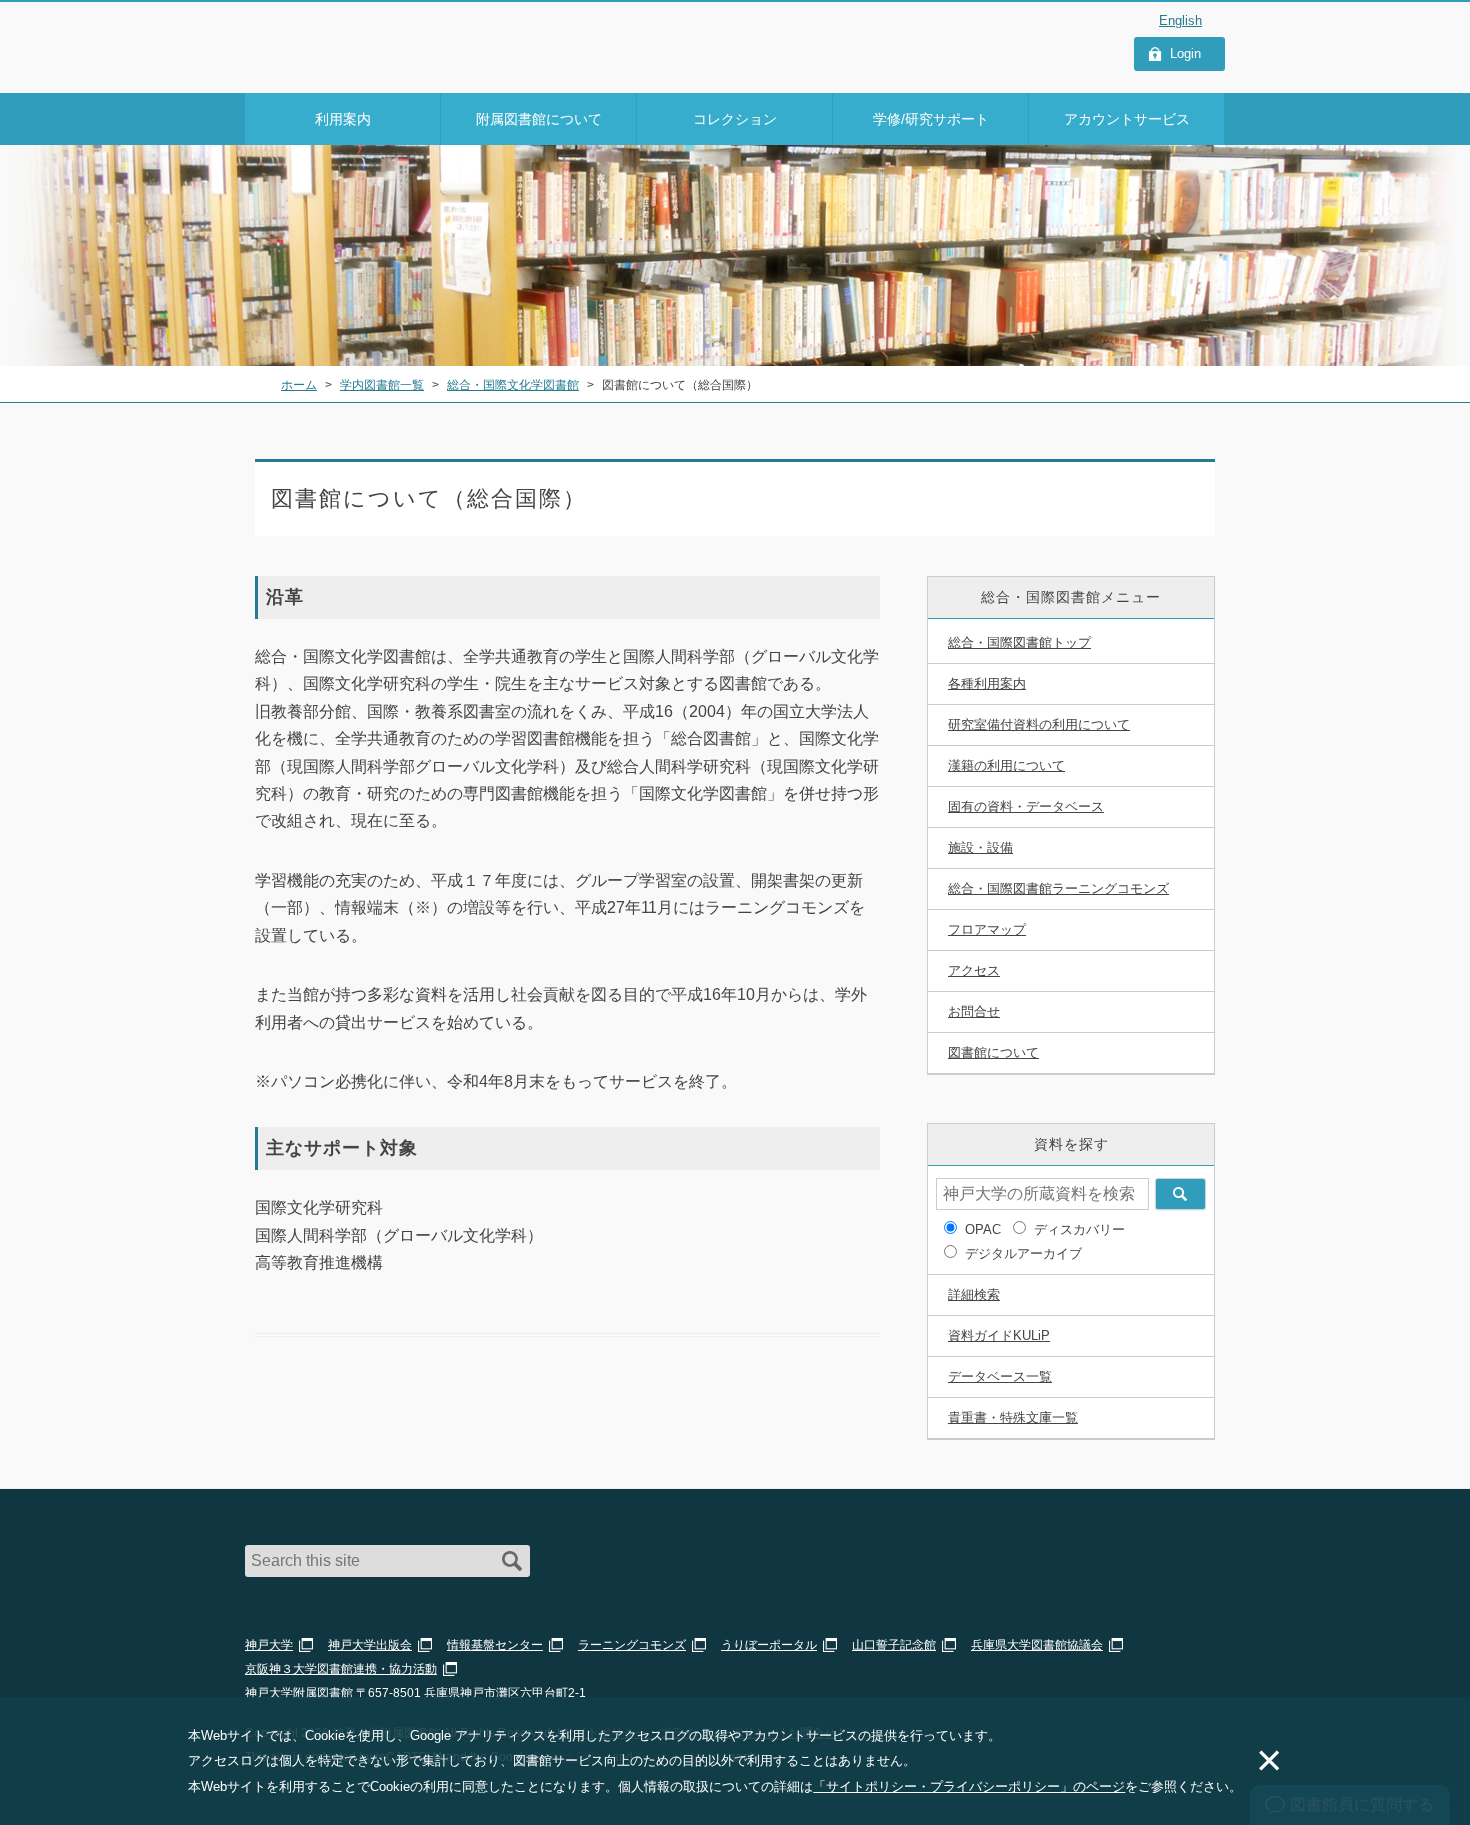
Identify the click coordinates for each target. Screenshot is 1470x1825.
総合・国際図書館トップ (1019, 642)
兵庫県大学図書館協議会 (1037, 1645)
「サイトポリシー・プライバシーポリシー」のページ (969, 1786)
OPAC (983, 1229)
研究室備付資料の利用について (1039, 724)
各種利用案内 (987, 683)
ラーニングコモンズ (632, 1645)
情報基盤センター (495, 1645)
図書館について (993, 1052)
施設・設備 (980, 847)
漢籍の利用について (1006, 765)
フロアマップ (987, 929)
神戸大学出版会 (370, 1645)
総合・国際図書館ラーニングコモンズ (1058, 888)
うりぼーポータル (769, 1645)
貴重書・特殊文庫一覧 (1013, 1417)
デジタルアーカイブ (1023, 1253)
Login (1185, 53)
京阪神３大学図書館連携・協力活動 (341, 1669)
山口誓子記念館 (894, 1645)
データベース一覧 (1000, 1376)
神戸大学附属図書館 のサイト (334, 67)
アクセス (974, 970)
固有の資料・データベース (1026, 806)
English (1180, 20)
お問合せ (974, 1011)
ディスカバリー (1079, 1229)
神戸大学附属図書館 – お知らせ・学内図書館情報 (361, 41)
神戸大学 (269, 1645)
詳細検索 (974, 1294)
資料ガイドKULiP (999, 1335)
